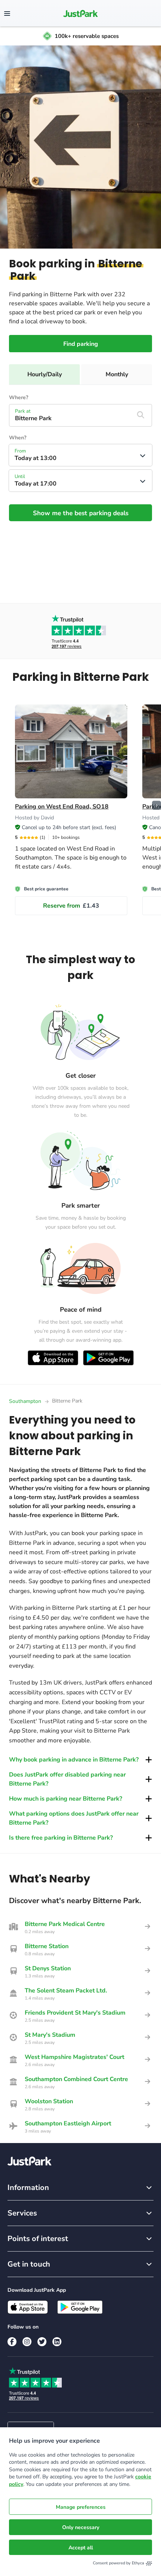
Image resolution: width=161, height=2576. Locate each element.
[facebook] (12, 2342)
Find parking (81, 344)
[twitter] (42, 2342)
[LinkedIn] (57, 2342)
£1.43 (71, 906)
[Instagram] (27, 2342)
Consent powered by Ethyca (119, 2563)
